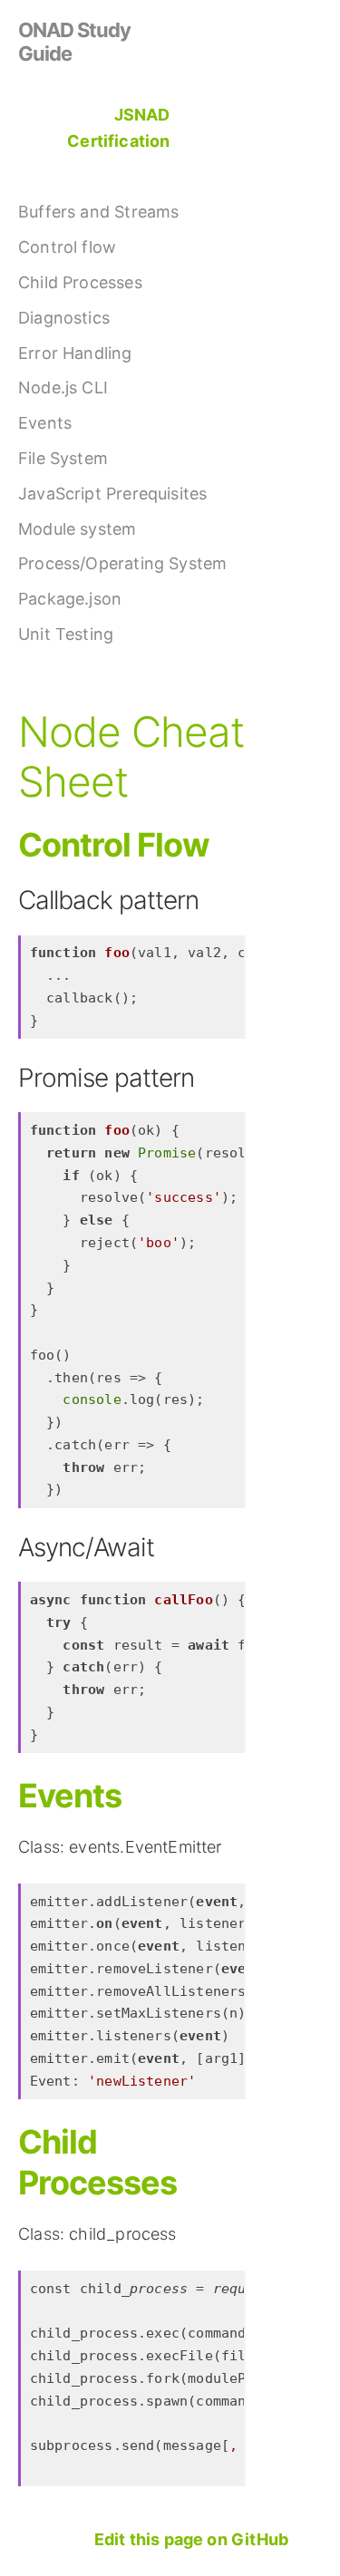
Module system (77, 529)
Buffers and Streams (98, 212)
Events (45, 423)
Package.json (70, 599)
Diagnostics (64, 318)
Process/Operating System (122, 563)
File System (63, 458)
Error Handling (75, 353)
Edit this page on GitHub (191, 2539)
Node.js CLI (63, 387)
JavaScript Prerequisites (112, 494)
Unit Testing (66, 634)
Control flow (67, 247)
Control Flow (114, 845)
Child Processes (80, 282)
